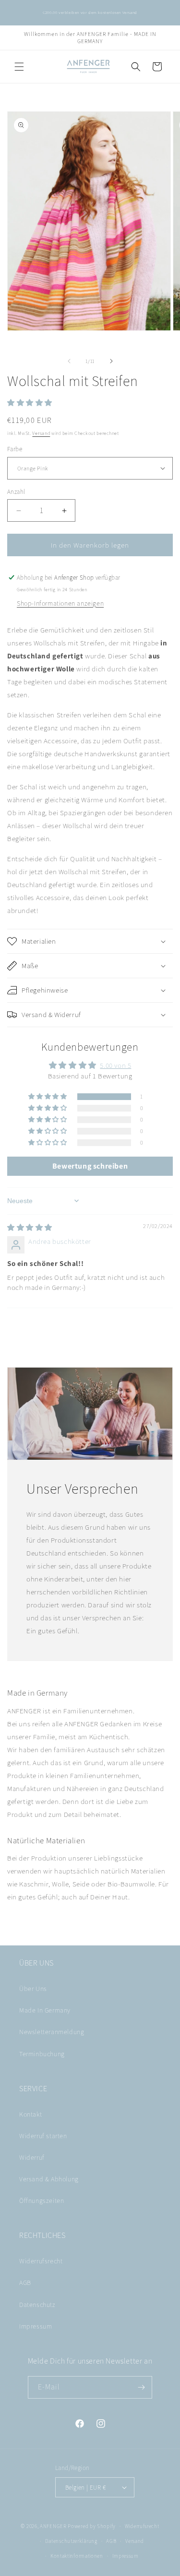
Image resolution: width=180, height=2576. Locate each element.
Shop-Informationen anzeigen (60, 603)
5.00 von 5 (115, 1065)
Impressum (36, 2326)
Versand (41, 433)
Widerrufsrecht (41, 2261)
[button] (19, 67)
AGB (25, 2283)
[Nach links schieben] (69, 361)
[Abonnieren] (141, 2387)
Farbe (15, 449)
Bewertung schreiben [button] (90, 1166)
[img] (30, 1227)
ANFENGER (53, 2526)
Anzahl (16, 492)
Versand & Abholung (49, 2179)
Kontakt (30, 2114)
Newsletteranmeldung (52, 2032)
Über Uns (33, 1989)
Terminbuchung (42, 2054)
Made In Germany (45, 2010)
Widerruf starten (43, 2136)
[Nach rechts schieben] (111, 361)
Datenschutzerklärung (71, 2541)
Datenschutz (37, 2305)
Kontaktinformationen (77, 2556)
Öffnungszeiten (42, 2201)
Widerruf (32, 2157)
